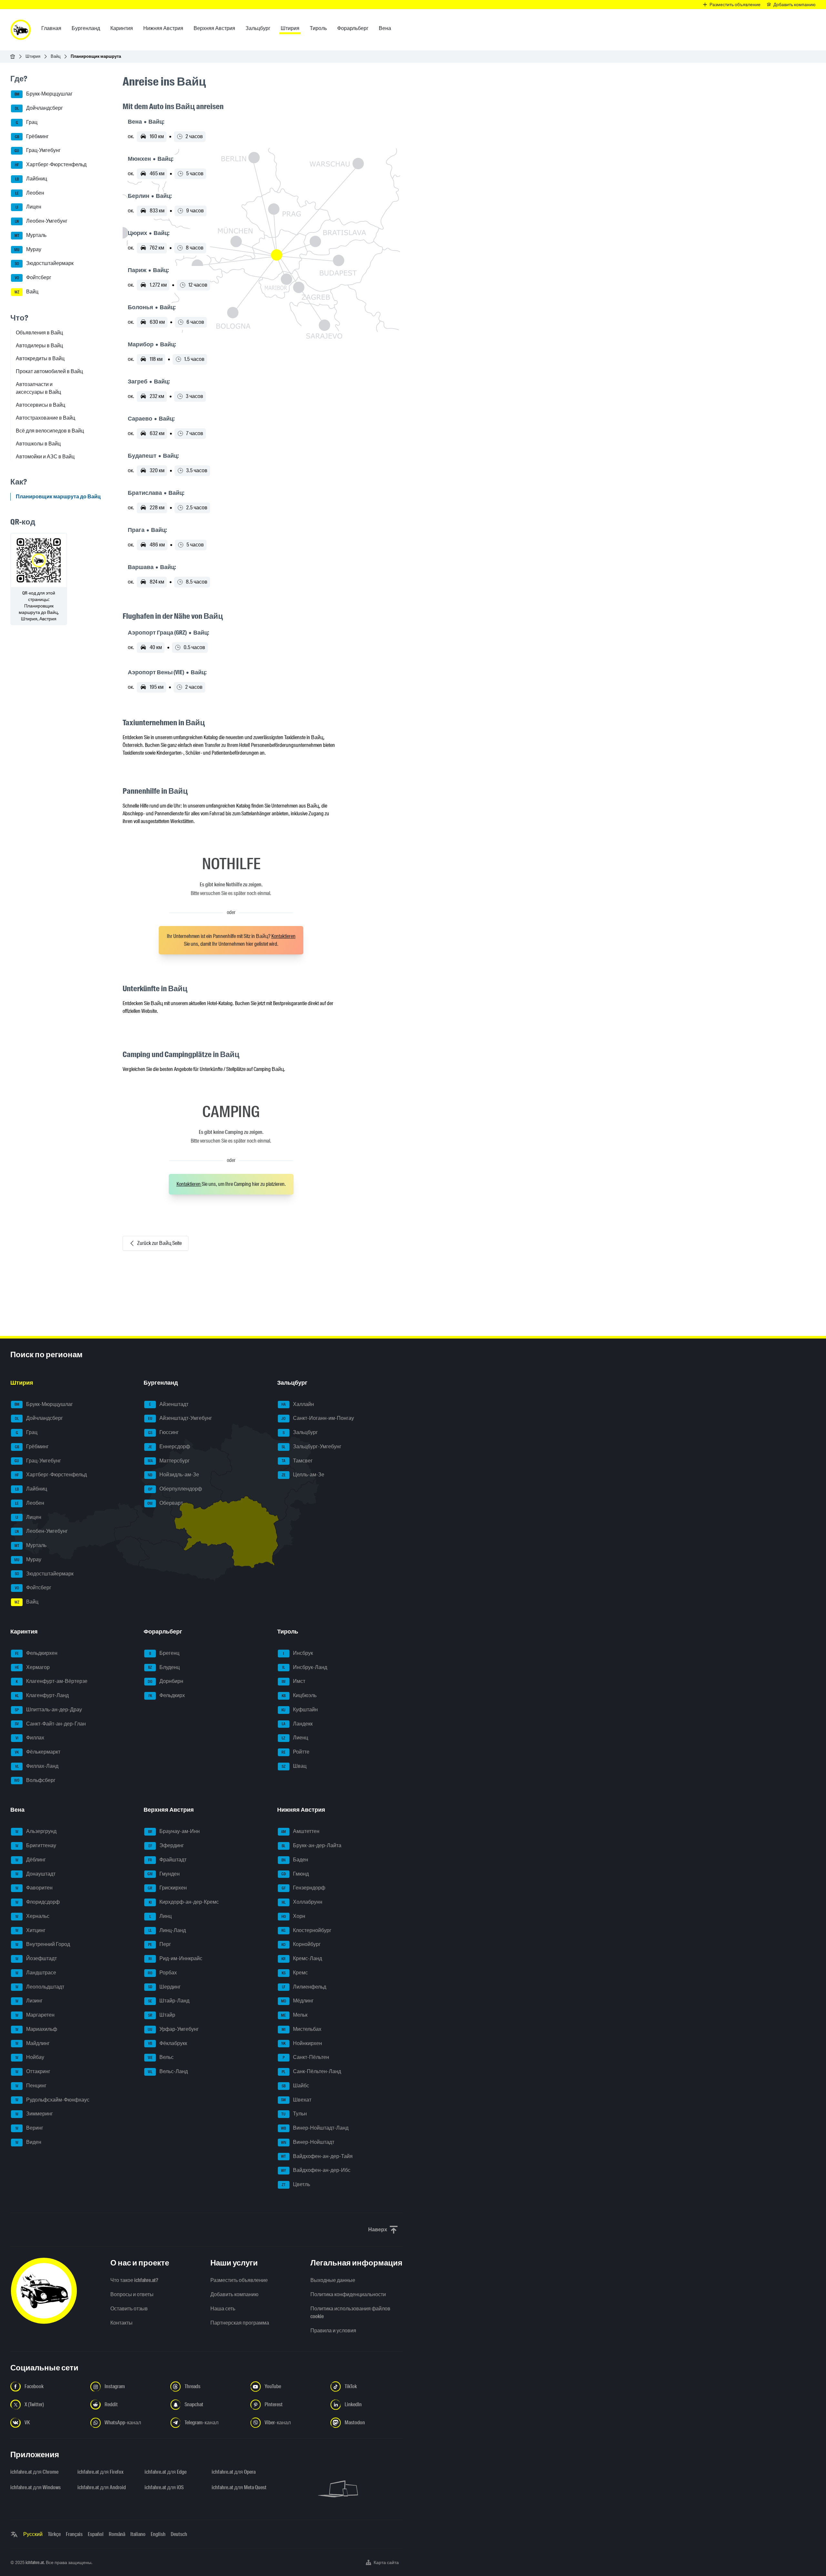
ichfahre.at (35, 2562)
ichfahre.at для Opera (234, 2472)
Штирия (33, 56)
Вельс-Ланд (168, 2071)
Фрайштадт (167, 1860)
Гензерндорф (303, 1888)
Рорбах (162, 1973)
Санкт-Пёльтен (306, 2057)
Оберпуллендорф (175, 1489)
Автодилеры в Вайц (39, 346)
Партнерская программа (240, 2323)
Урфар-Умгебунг (173, 2029)
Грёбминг (32, 136)
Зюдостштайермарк (44, 264)
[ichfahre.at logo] (21, 30)
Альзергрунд (36, 1831)
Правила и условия (333, 2331)
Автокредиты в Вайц (40, 358)
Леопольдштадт (40, 1987)
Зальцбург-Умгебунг (312, 1446)
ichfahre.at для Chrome (34, 2472)
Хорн (293, 1916)
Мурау (28, 249)
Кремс (295, 1973)
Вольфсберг (35, 1780)
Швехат (296, 2100)
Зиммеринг (34, 2114)
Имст (293, 1681)
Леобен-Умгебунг (41, 221)
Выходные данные (333, 2280)
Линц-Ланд (167, 1930)
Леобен (30, 193)
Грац (27, 122)
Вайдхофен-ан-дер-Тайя (317, 2156)
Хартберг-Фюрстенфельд (51, 164)
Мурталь (31, 235)
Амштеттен (300, 1831)
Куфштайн (300, 1710)
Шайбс (295, 2086)
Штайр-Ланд (169, 2001)
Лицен (28, 207)
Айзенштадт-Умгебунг (180, 1418)
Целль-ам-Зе (303, 1475)
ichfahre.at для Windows (35, 2487)
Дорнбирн (166, 1681)
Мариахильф (36, 2029)
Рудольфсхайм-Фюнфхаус (53, 2100)
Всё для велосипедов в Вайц (50, 431)
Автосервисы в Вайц (40, 405)
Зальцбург (300, 1432)
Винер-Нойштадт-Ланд (315, 2128)
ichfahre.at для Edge (166, 2472)
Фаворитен (34, 1888)
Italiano (138, 2534)
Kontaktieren (283, 936)
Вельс (161, 2057)
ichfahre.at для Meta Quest (239, 2487)
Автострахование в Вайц (45, 418)
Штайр (162, 2015)
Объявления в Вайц (39, 333)
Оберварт (165, 1503)
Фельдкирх (167, 1695)
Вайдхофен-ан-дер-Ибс (316, 2170)
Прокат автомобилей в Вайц (49, 371)
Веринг (30, 2128)
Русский (33, 2534)
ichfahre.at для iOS (164, 2487)
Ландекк (297, 1724)
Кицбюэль (299, 1695)
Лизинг (29, 2001)
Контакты (121, 2323)
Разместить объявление (239, 2280)
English (158, 2534)
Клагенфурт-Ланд (42, 1695)
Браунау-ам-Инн (174, 1831)
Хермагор (32, 1667)
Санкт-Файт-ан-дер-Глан (50, 1724)
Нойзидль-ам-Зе (173, 1475)
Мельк (294, 2015)
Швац (294, 1766)
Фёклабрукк (168, 2043)
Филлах (30, 1738)
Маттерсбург (169, 1461)
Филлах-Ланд (37, 1766)
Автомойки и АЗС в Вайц (45, 457)
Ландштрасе (36, 1973)
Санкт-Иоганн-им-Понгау (318, 1418)
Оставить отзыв (129, 2309)
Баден (295, 1860)
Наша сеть (223, 2309)
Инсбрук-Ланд (305, 1667)
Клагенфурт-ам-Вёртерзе (52, 1681)
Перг (160, 1944)
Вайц (55, 56)
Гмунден (164, 1874)
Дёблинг (31, 1860)
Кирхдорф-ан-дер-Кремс (184, 1902)
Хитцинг (31, 1930)
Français (74, 2534)
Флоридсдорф (38, 1902)
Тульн (294, 2114)
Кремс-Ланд (302, 1958)
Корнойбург (301, 1944)
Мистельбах (302, 2029)
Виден (29, 2142)
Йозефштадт (36, 1958)
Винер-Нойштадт (308, 2142)
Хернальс (33, 1916)
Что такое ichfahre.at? (134, 2280)
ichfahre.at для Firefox (101, 2472)
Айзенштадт (169, 1404)
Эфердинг (166, 1845)
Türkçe (54, 2534)
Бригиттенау (36, 1845)
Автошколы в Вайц (38, 444)
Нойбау (30, 2057)
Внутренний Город (43, 1944)
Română (117, 2534)
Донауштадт (36, 1874)
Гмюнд (295, 1874)
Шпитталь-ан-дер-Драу (48, 1710)
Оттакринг (33, 2071)
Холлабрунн (302, 1902)
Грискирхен (167, 1888)
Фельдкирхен (36, 1653)
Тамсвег (297, 1461)
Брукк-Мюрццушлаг (44, 94)
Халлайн (298, 1404)
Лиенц (295, 1738)
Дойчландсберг (39, 108)
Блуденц (164, 1667)
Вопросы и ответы (132, 2294)
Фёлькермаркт (38, 1752)
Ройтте (295, 1752)
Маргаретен (35, 2015)
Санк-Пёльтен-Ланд (311, 2071)
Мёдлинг (297, 2001)
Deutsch (179, 2534)
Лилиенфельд (304, 1987)
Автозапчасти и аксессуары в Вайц (38, 388)
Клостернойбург (306, 1930)
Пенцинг (31, 2086)
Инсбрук (298, 1653)
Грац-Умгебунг (38, 151)
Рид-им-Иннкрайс (175, 1958)
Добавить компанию (234, 2294)
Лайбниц (31, 179)
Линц (161, 1916)
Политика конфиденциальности (348, 2294)
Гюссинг (164, 1432)
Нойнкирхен (302, 2043)
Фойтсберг (33, 277)
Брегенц (164, 1653)
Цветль (296, 2184)
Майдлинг (33, 2043)
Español (96, 2534)
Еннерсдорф (169, 1446)
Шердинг (165, 1987)
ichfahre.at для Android (102, 2487)
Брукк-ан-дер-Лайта (312, 1845)
